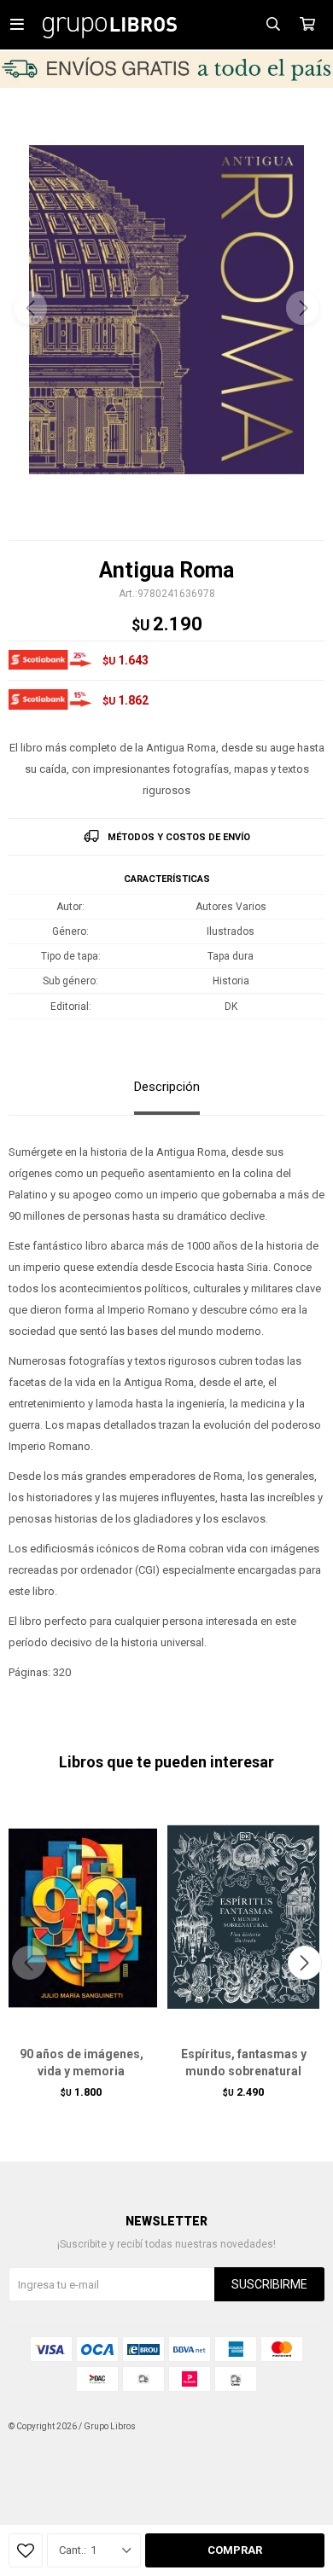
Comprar (235, 2550)
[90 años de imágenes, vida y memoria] (81, 1917)
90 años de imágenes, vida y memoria (82, 2063)
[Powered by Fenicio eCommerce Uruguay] (299, 2427)
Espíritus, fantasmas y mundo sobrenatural (244, 2063)
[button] (303, 308)
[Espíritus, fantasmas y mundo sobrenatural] (243, 1917)
